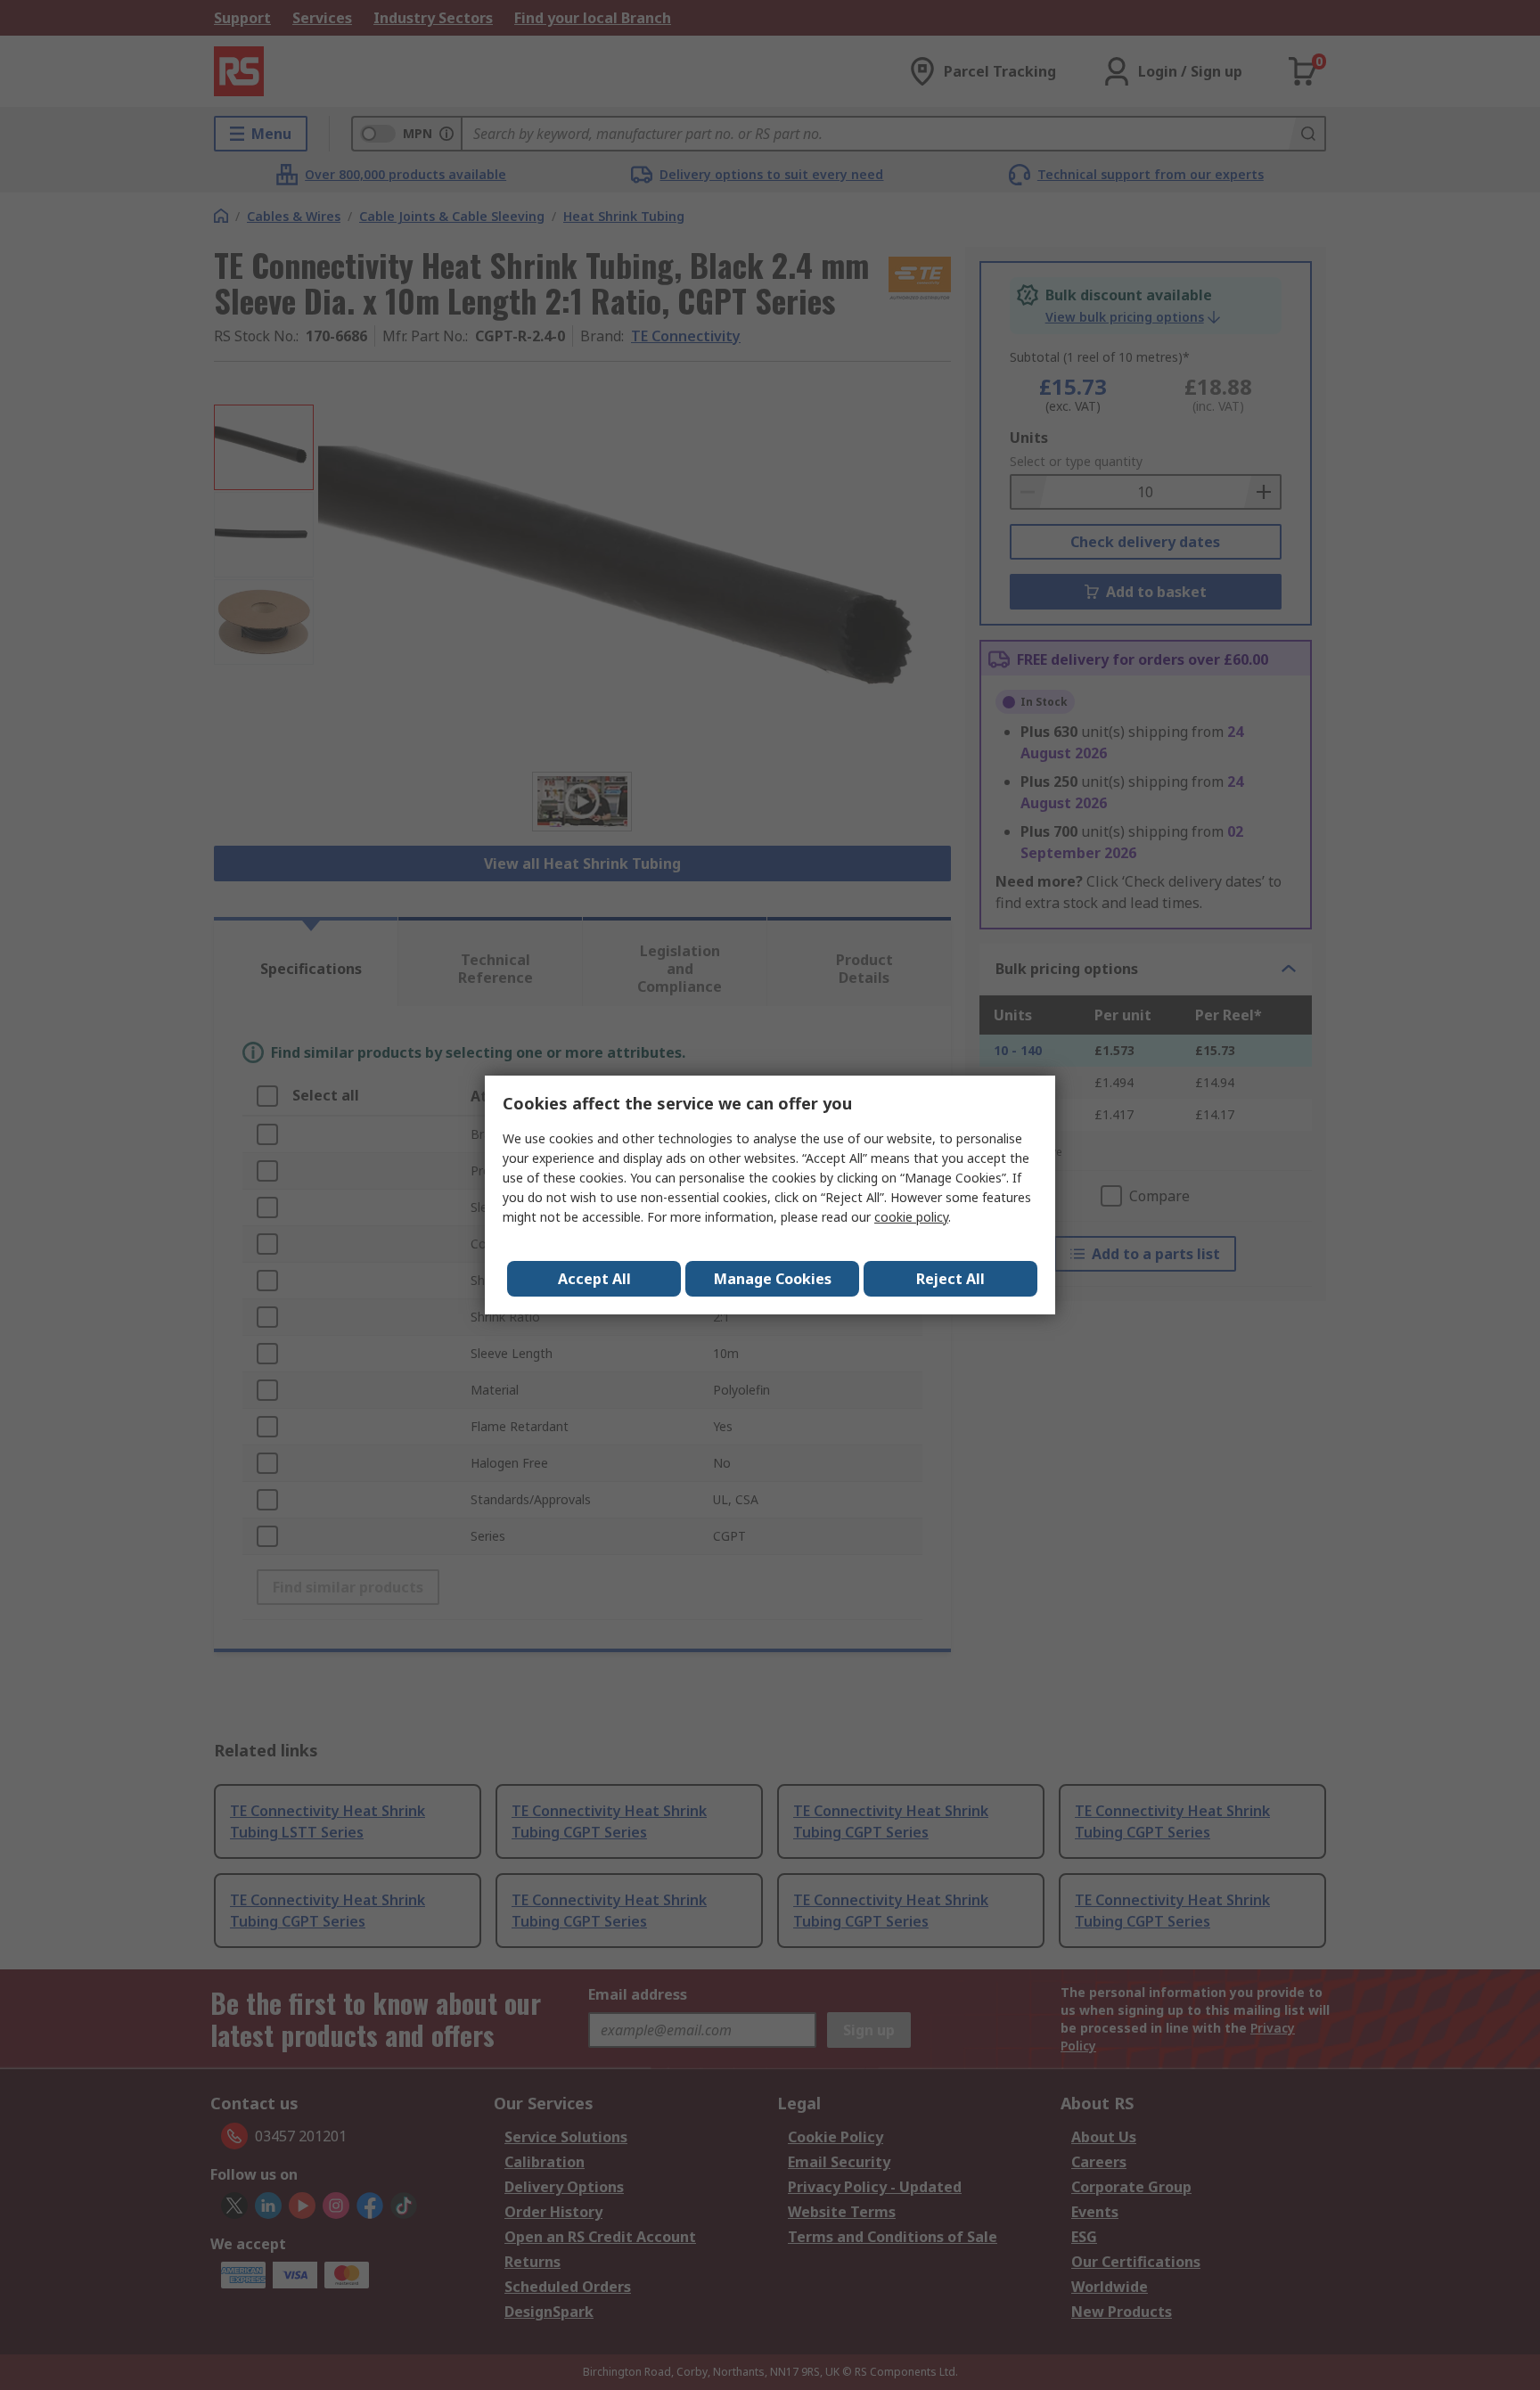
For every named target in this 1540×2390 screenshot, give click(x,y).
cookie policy (911, 1217)
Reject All (950, 1279)
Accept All (594, 1279)
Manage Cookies (773, 1279)
